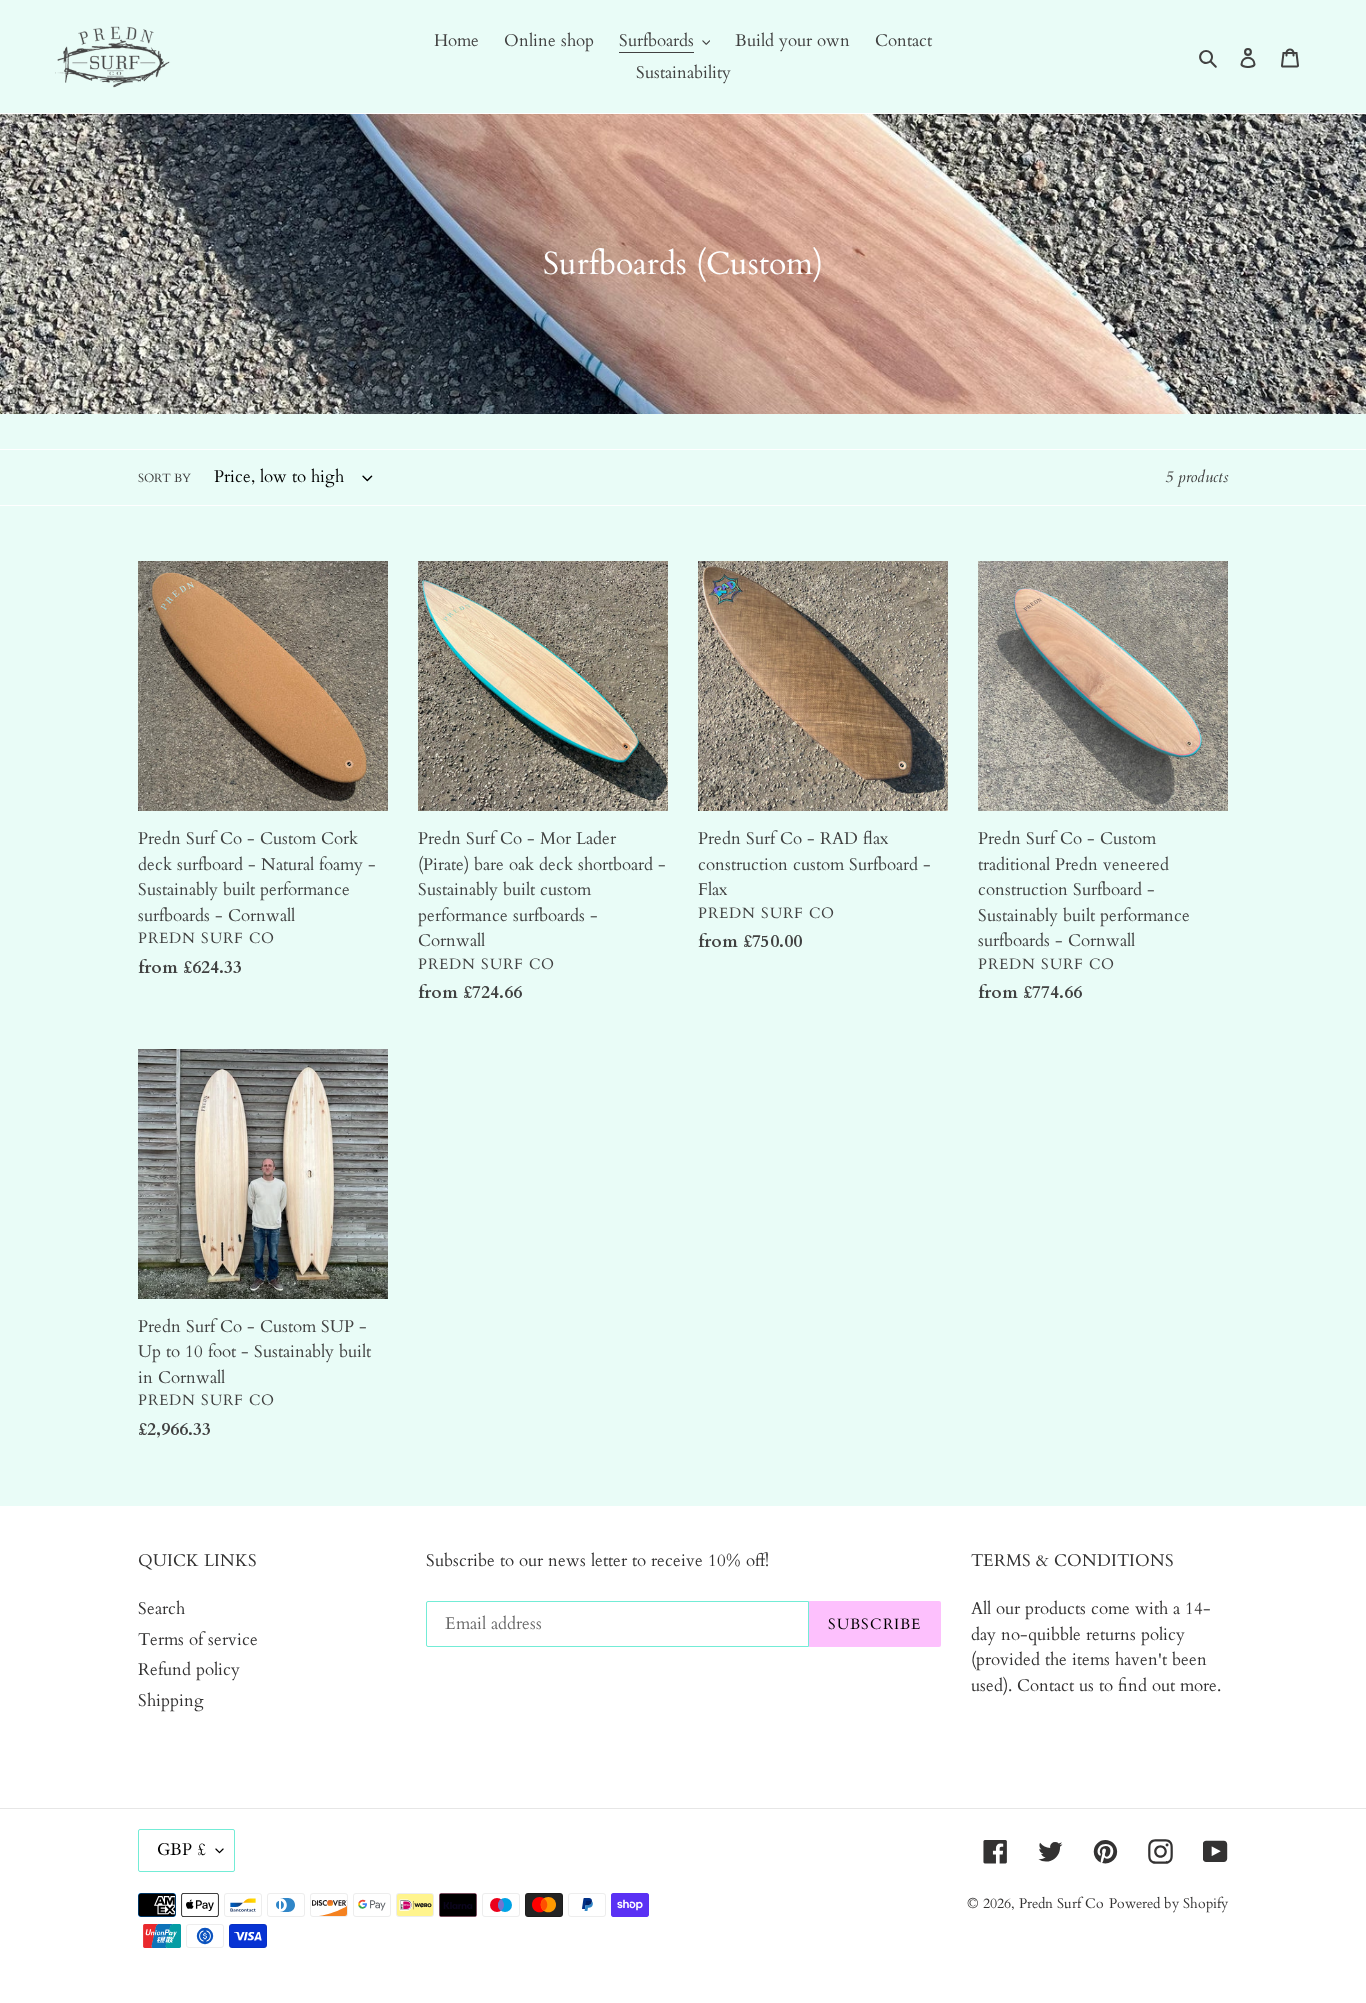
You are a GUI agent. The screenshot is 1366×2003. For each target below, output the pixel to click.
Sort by (164, 478)
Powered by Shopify (1168, 1903)
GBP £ (181, 1849)
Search (161, 1608)
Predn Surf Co (1061, 1903)
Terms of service (198, 1639)
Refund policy (189, 1669)
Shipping (171, 1700)
